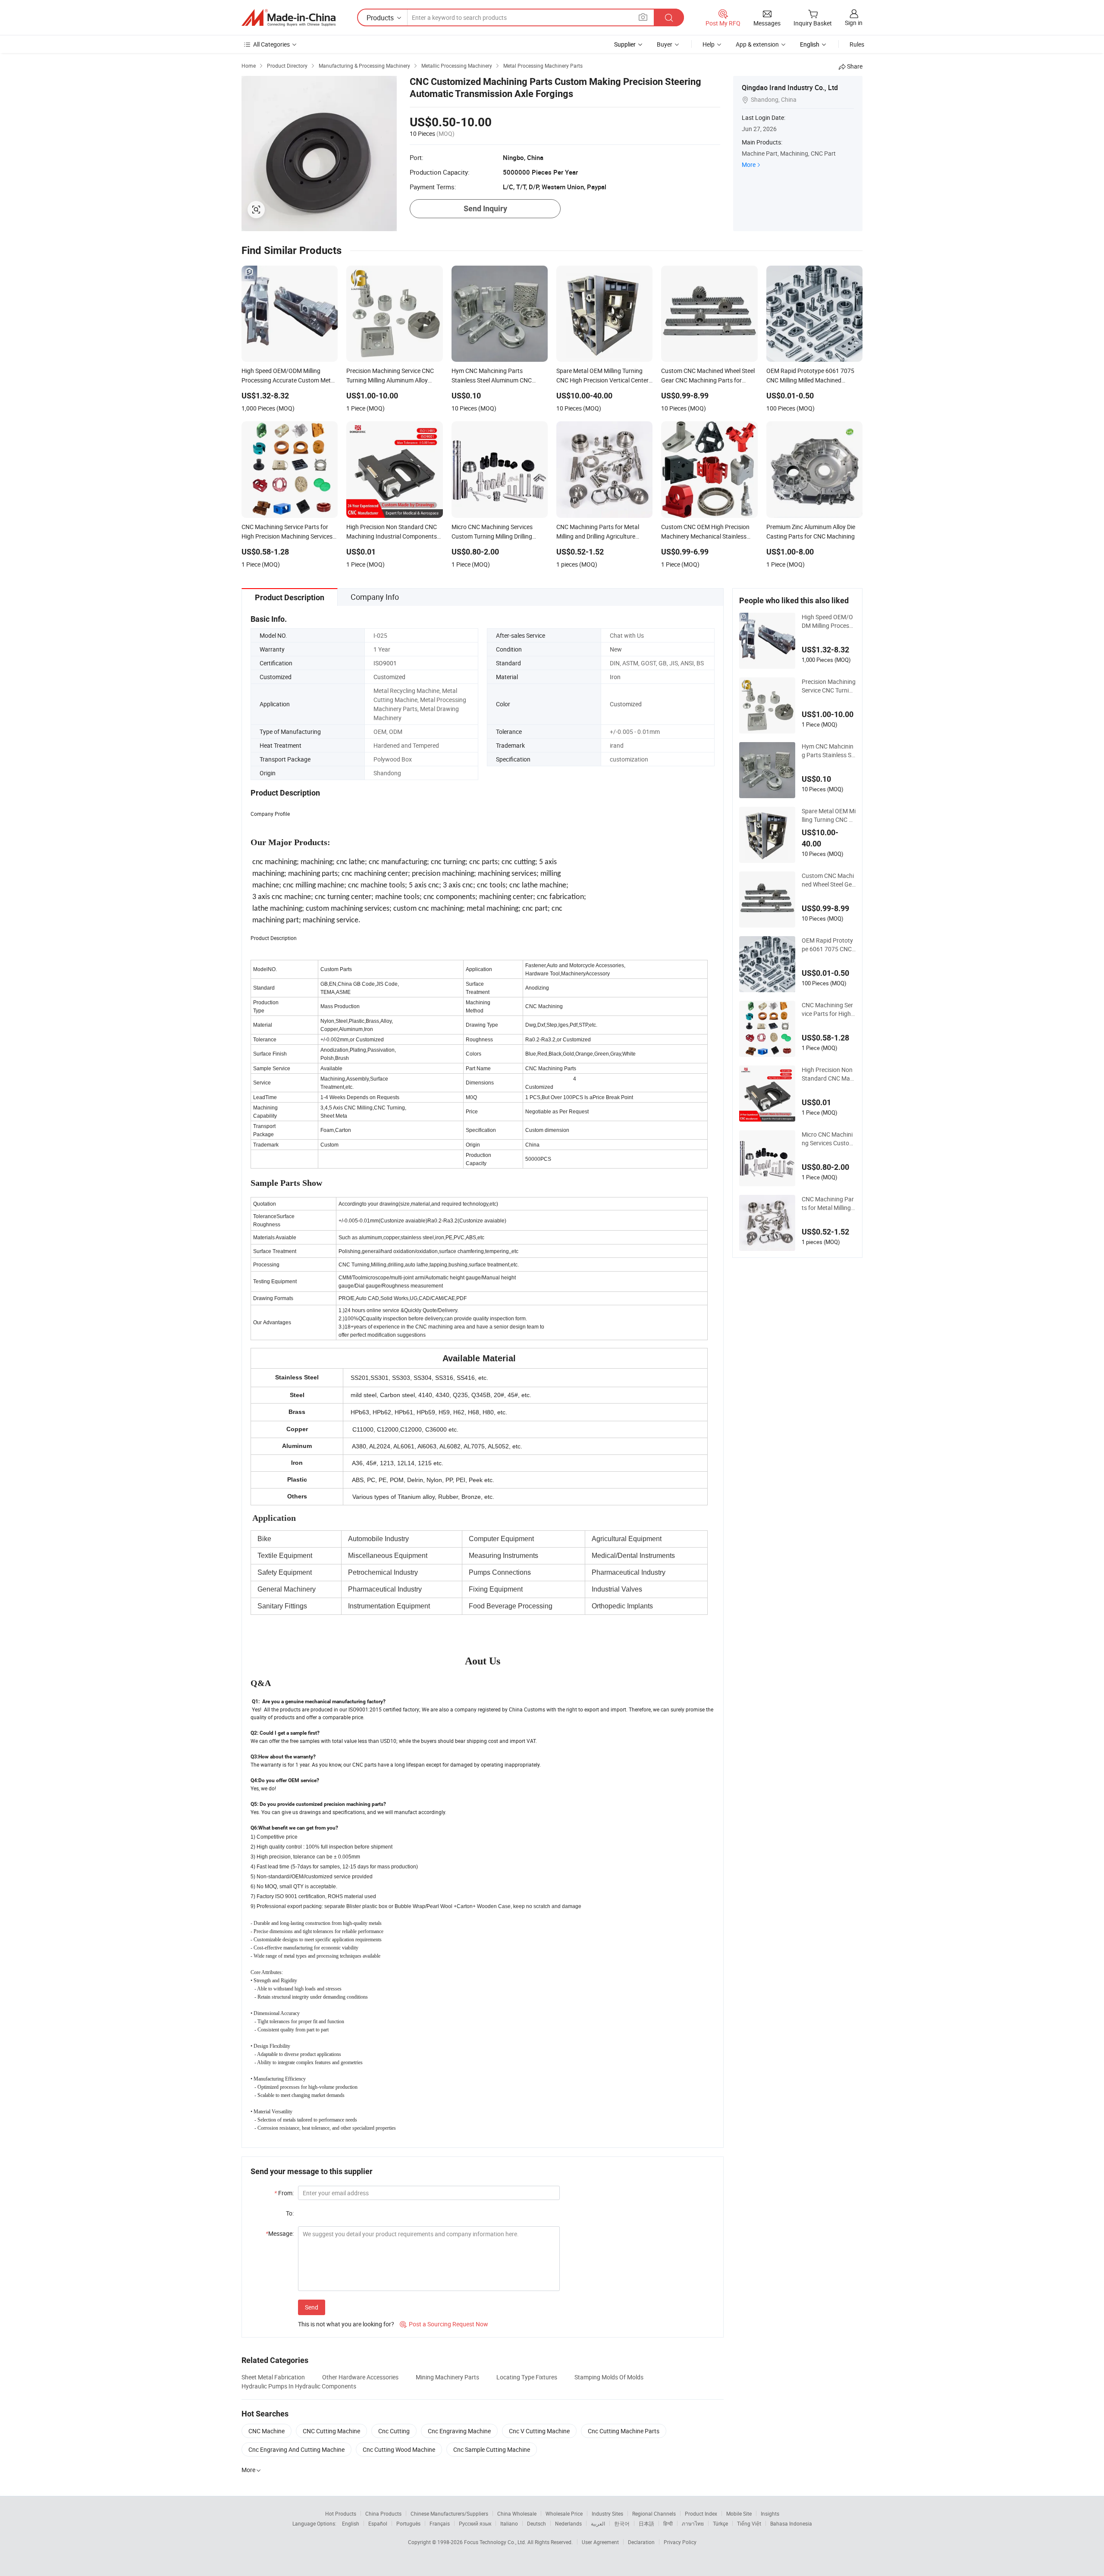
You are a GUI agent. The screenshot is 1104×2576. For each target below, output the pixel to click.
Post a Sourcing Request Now (444, 2324)
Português (408, 2523)
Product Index (701, 2513)
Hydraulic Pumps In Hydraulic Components (299, 2386)
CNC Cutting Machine (331, 2431)
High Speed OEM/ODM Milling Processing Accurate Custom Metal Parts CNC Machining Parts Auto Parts (828, 621)
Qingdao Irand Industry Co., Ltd (790, 88)
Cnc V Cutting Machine (539, 2431)
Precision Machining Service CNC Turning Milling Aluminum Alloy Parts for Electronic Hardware (829, 686)
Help (709, 44)
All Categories (271, 44)
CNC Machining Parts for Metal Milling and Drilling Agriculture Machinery (829, 1203)
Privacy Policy (680, 2542)
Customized (389, 677)
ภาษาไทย (693, 2523)
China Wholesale (517, 2513)
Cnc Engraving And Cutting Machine (296, 2449)
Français (440, 2523)
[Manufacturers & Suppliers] (289, 18)
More (749, 165)
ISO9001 (385, 663)
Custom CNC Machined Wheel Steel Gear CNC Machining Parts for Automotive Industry (828, 880)
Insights (770, 2513)
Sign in (854, 23)
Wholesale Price (564, 2513)
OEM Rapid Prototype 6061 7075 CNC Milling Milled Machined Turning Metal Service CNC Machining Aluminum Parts (828, 945)
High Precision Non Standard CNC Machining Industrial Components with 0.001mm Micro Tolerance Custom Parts (828, 1074)
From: (284, 2193)
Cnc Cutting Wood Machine (399, 2449)
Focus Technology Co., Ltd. (496, 2542)
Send (312, 2307)
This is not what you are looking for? (346, 2324)
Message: (280, 2233)
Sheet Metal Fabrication (273, 2377)
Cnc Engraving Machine (459, 2431)
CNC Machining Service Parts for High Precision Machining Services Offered (829, 1009)
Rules (857, 44)
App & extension (757, 44)
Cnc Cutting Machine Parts (624, 2431)
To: (290, 2213)
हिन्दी (668, 2523)
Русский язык (475, 2523)
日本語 (646, 2523)
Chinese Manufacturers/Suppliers (449, 2513)
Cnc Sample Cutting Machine (492, 2449)
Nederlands (568, 2523)
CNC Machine (267, 2431)
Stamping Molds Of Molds (609, 2377)
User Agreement (600, 2542)
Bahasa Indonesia (791, 2523)
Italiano (509, 2523)
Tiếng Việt (749, 2523)
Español (378, 2523)
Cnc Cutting (394, 2431)
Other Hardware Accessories (360, 2377)
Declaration (641, 2542)
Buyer (665, 44)
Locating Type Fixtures (527, 2377)
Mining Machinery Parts (447, 2377)
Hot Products (341, 2513)
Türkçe (720, 2523)
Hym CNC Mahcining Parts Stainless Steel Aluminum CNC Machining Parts (828, 751)
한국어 (622, 2523)
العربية (598, 2523)
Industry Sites (607, 2513)
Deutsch (536, 2523)
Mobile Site (739, 2513)
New (616, 649)
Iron (615, 677)
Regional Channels (654, 2513)
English (351, 2523)
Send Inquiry (485, 208)
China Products (383, 2513)
